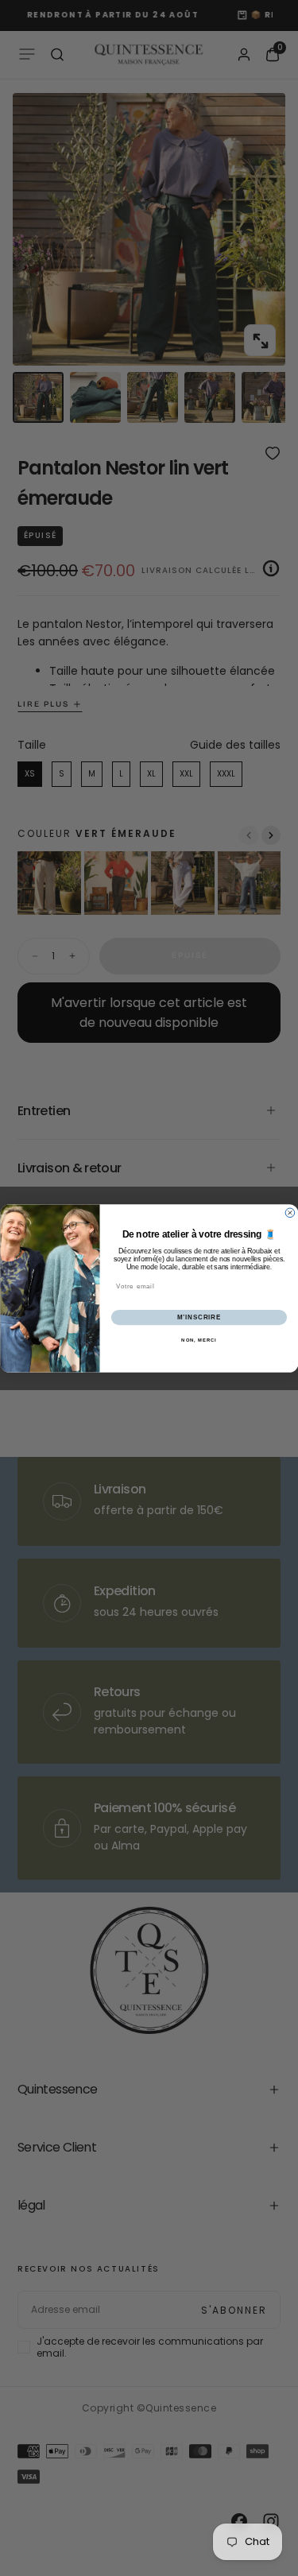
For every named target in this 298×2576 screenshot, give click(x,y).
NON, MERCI (199, 1340)
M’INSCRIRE (198, 1317)
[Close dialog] (290, 1213)
